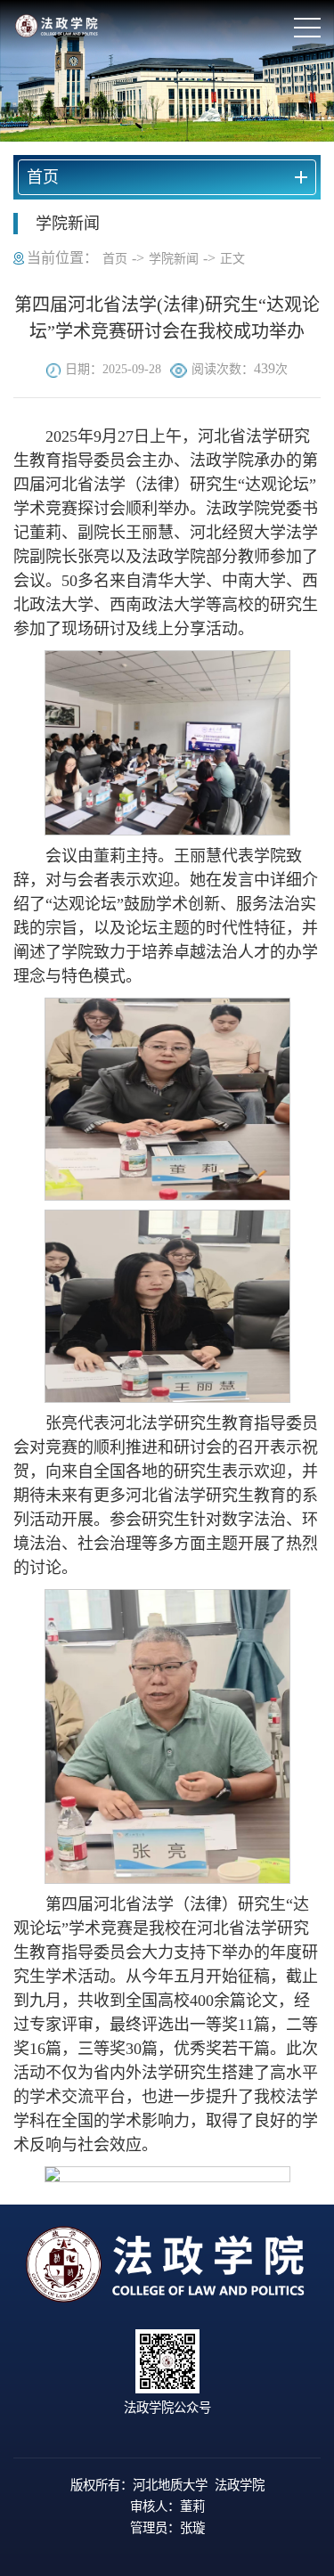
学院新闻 (174, 259)
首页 (115, 259)
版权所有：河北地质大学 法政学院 (167, 2485)
